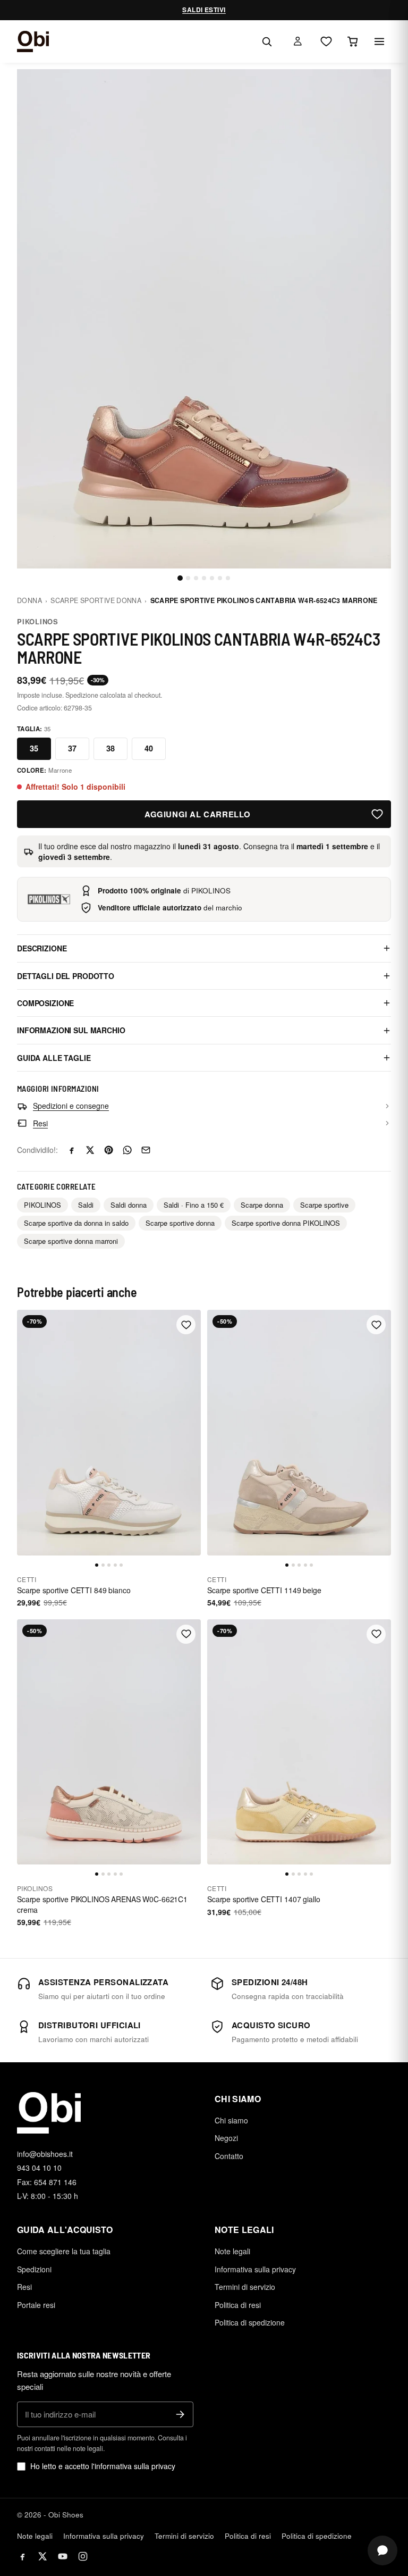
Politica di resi (238, 2305)
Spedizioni (34, 2269)
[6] (220, 578)
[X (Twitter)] (42, 2556)
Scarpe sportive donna (96, 600)
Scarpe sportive (324, 1205)
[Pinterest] (109, 1150)
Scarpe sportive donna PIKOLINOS (286, 1223)
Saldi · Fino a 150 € (194, 1205)
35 (34, 748)
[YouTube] (63, 2556)
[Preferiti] (326, 41)
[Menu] (379, 41)
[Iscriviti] (180, 2414)
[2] (188, 578)
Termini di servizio (245, 2287)
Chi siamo (231, 2120)
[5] (212, 578)
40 (149, 748)
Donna (29, 600)
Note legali (232, 2251)
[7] (228, 578)
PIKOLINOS (38, 621)
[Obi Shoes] (33, 41)
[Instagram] (83, 2556)
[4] (204, 578)
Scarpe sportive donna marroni (71, 1241)
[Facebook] (71, 1150)
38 (110, 748)
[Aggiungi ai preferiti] (377, 814)
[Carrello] (353, 41)
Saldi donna (129, 1205)
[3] (196, 578)
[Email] (146, 1150)
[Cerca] (267, 41)
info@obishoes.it (45, 2154)
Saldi (86, 1205)
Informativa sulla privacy (255, 2269)
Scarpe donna (262, 1205)
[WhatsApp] (127, 1150)
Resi (24, 2287)
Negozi (226, 2138)
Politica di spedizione (250, 2322)
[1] (180, 578)
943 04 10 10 (39, 2168)
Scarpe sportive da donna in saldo (76, 1223)
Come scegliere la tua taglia (64, 2251)
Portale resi (36, 2305)
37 (72, 748)
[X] (90, 1150)
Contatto (229, 2156)
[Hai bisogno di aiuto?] (382, 2550)
